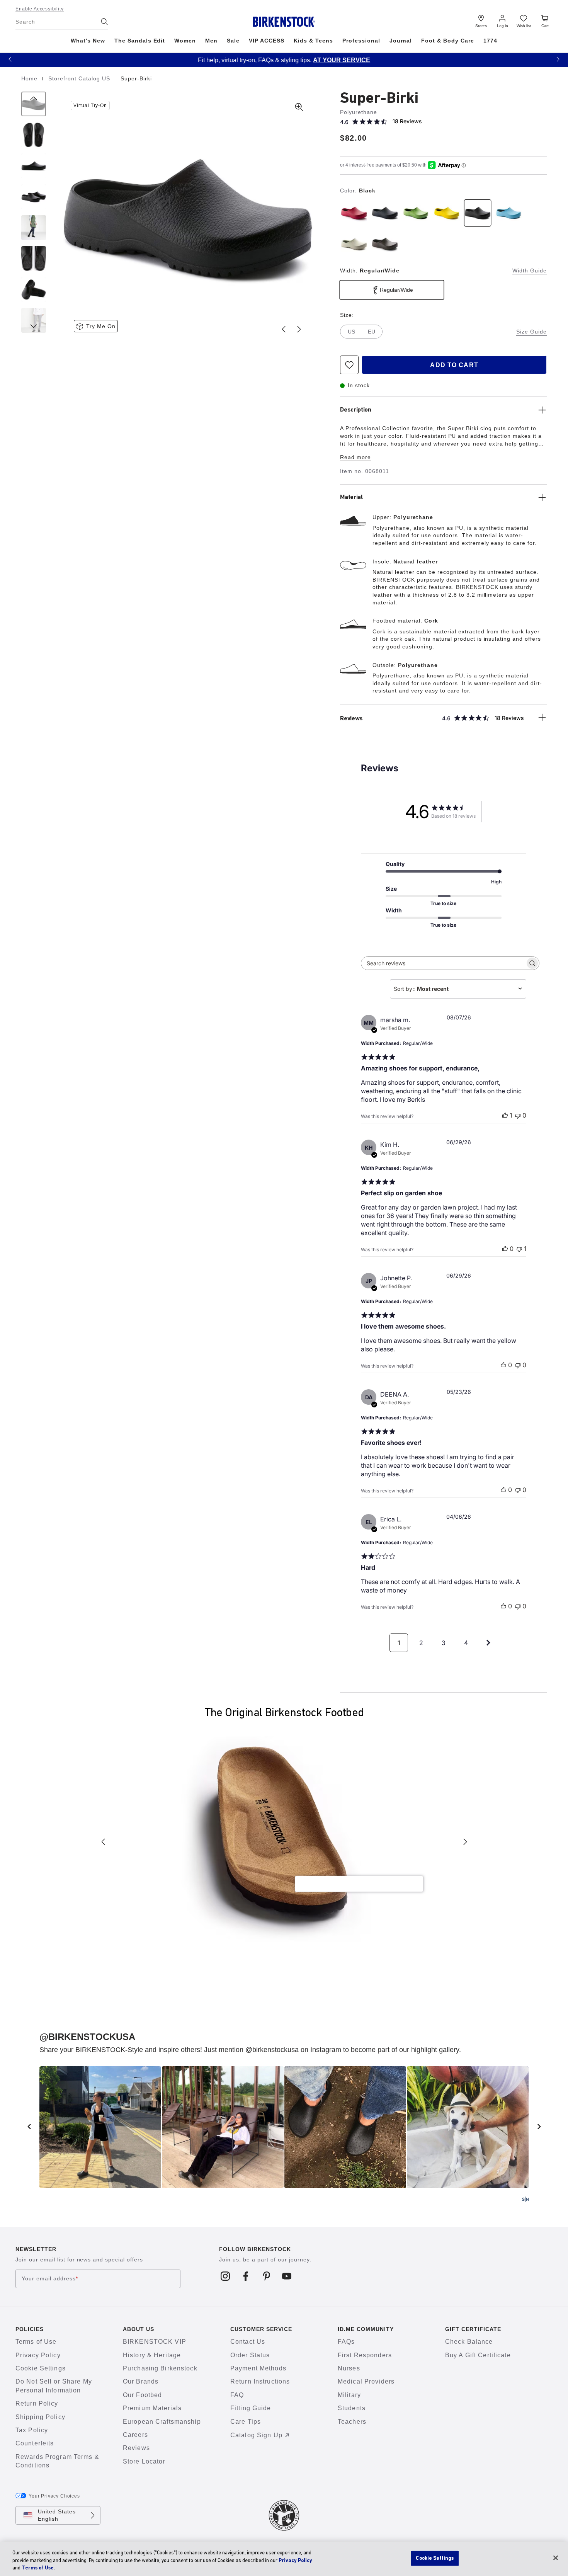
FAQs (346, 2342)
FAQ (237, 2395)
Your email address (50, 2279)
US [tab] (351, 332)
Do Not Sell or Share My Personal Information (54, 2386)
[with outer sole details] (34, 289)
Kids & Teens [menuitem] (313, 41)
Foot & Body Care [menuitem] (448, 41)
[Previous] (34, 104)
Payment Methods (258, 2368)
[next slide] (539, 2127)
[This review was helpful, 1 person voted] (505, 1115)
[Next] (34, 320)
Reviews (136, 2448)
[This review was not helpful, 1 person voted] (519, 1249)
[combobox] (458, 989)
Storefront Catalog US (80, 78)
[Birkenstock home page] (284, 22)
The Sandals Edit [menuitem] (140, 41)
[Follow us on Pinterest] (266, 2276)
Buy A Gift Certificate (478, 2355)
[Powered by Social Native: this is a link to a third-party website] (525, 2199)
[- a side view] (34, 166)
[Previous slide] (284, 329)
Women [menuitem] (185, 41)
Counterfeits (35, 2443)
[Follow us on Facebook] (246, 2276)
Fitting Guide (251, 2408)
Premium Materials (152, 2408)
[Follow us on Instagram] (225, 2276)
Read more (355, 457)
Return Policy (37, 2403)
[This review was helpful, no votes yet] (505, 1249)
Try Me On (101, 326)
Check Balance (469, 2342)
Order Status (250, 2355)
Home (30, 78)
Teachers (352, 2422)
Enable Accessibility (40, 9)
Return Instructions (260, 2381)
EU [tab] (372, 332)
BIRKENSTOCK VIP (155, 2342)
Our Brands (141, 2381)
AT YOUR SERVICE (342, 60)
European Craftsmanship (162, 2422)
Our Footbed (142, 2395)
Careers (135, 2435)
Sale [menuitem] (233, 41)
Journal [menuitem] (401, 41)
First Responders (365, 2355)
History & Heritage (152, 2355)
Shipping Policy (40, 2417)
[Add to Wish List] (349, 365)
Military (349, 2395)
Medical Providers (366, 2381)
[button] (10, 59)
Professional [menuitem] (361, 41)
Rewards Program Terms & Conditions (57, 2461)
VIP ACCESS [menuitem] (267, 41)
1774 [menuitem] (490, 41)
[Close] (556, 2558)
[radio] (354, 213)
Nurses (349, 2368)
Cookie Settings (41, 2368)
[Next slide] (299, 329)
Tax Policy (32, 2430)
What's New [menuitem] (88, 41)
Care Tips (246, 2422)
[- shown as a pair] (34, 197)
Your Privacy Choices (54, 2496)
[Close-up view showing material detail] (34, 228)
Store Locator (144, 2461)
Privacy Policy (38, 2355)
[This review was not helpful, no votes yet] (518, 1115)
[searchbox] (443, 963)
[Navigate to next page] (488, 1643)
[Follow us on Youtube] (287, 2276)
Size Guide (531, 332)
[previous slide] (29, 2127)
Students (352, 2408)
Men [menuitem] (211, 41)
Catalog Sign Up (256, 2435)
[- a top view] (34, 135)
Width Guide (530, 271)
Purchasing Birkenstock (160, 2368)
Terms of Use (36, 2342)
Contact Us (248, 2342)
